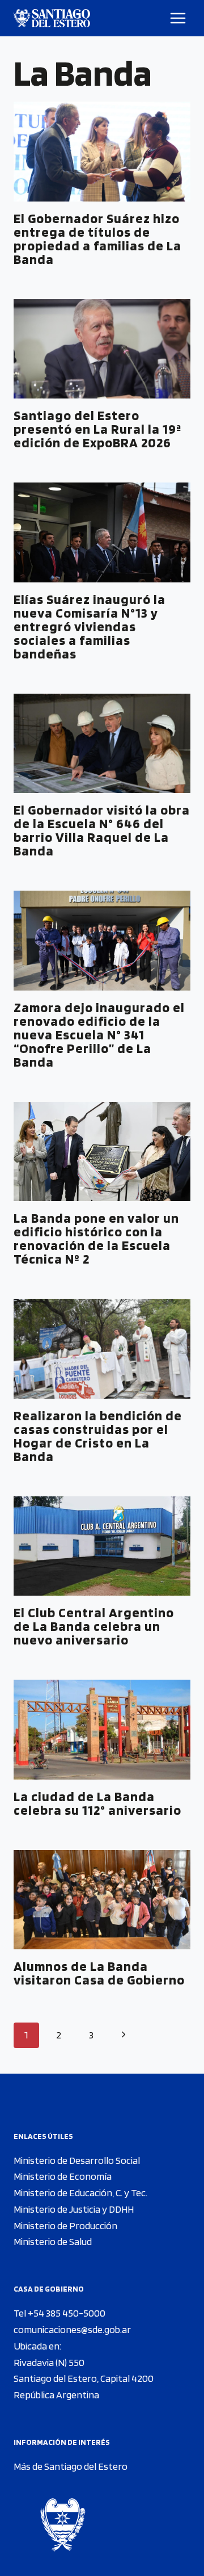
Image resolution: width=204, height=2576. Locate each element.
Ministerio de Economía (63, 2176)
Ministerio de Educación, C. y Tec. (80, 2193)
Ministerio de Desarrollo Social (77, 2160)
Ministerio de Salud (53, 2241)
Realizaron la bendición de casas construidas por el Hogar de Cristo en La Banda (98, 1436)
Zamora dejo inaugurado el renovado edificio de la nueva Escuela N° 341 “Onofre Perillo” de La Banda (99, 1035)
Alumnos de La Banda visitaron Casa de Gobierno (99, 1973)
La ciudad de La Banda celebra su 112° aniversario (97, 1803)
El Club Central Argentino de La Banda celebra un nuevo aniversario (94, 1626)
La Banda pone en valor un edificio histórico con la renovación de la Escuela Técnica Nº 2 (96, 1238)
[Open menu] (178, 18)
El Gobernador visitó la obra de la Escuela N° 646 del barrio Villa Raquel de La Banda (102, 830)
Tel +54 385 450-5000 (59, 2313)
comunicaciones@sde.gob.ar (72, 2329)
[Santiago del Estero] (52, 18)
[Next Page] (123, 2035)
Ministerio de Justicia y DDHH (74, 2209)
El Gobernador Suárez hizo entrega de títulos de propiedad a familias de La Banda (97, 239)
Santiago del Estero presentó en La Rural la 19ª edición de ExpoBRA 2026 (97, 429)
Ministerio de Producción (65, 2225)
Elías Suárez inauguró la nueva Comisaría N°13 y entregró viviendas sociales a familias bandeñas (90, 626)
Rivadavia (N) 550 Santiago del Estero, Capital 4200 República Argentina (84, 2379)
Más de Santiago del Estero (71, 2466)
